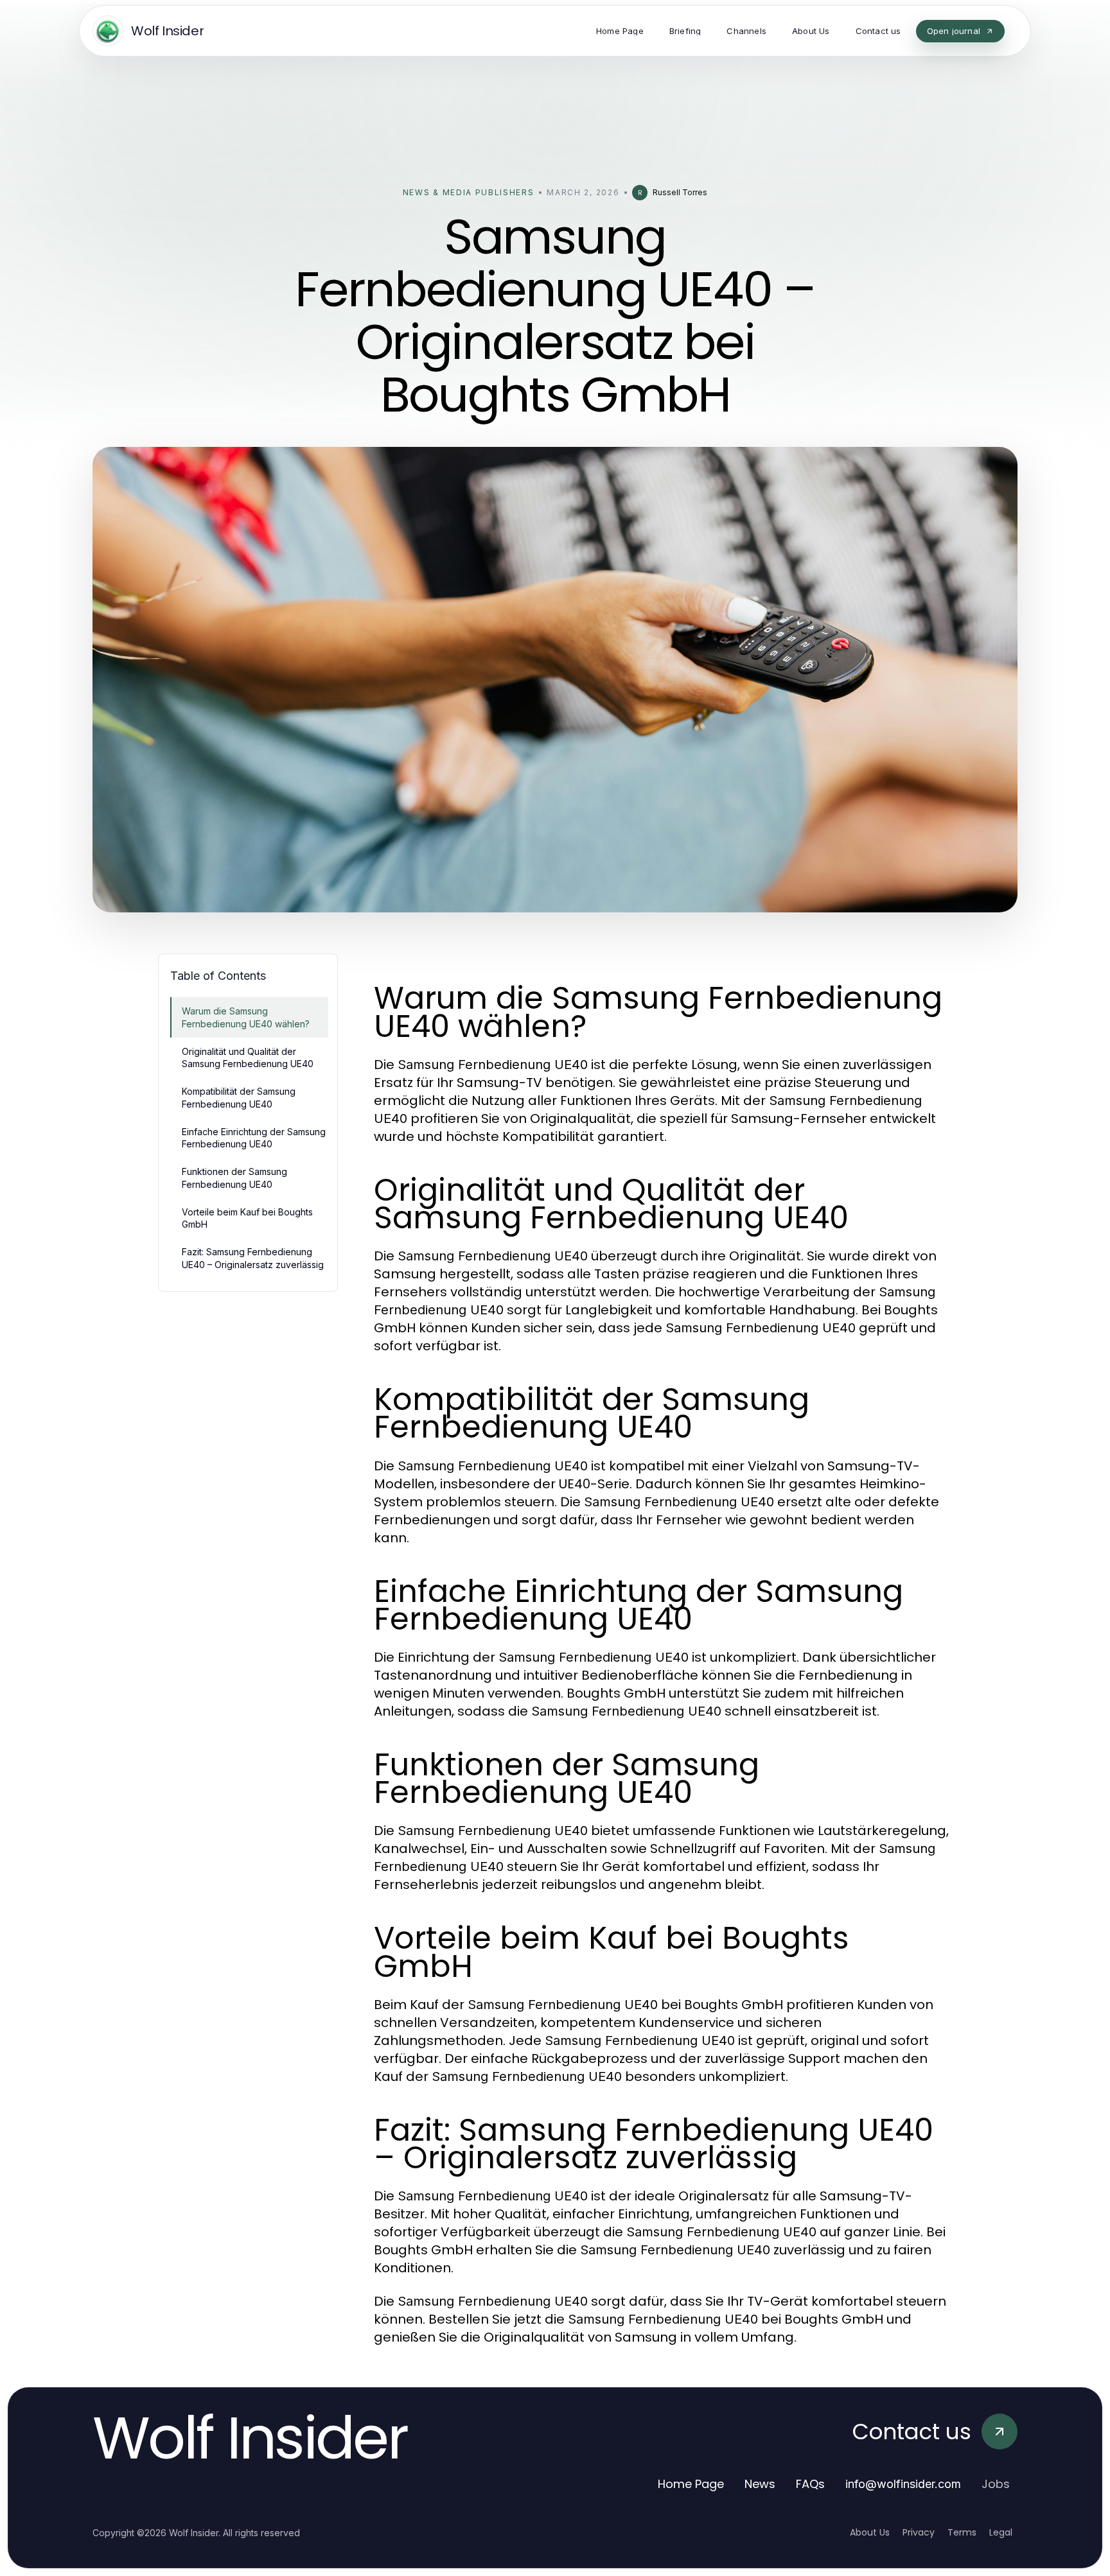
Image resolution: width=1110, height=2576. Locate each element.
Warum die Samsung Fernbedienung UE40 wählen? (246, 1017)
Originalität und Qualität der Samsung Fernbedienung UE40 (248, 1057)
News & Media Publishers (469, 192)
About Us (870, 2532)
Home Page (691, 2484)
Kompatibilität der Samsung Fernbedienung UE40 (239, 1097)
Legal (1001, 2532)
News (760, 2484)
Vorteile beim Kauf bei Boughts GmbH (247, 1218)
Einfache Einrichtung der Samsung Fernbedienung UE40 (254, 1138)
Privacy (919, 2532)
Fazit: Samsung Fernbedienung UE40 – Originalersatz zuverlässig (253, 1258)
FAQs (810, 2484)
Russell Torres (680, 192)
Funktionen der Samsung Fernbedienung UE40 (234, 1178)
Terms (962, 2532)
